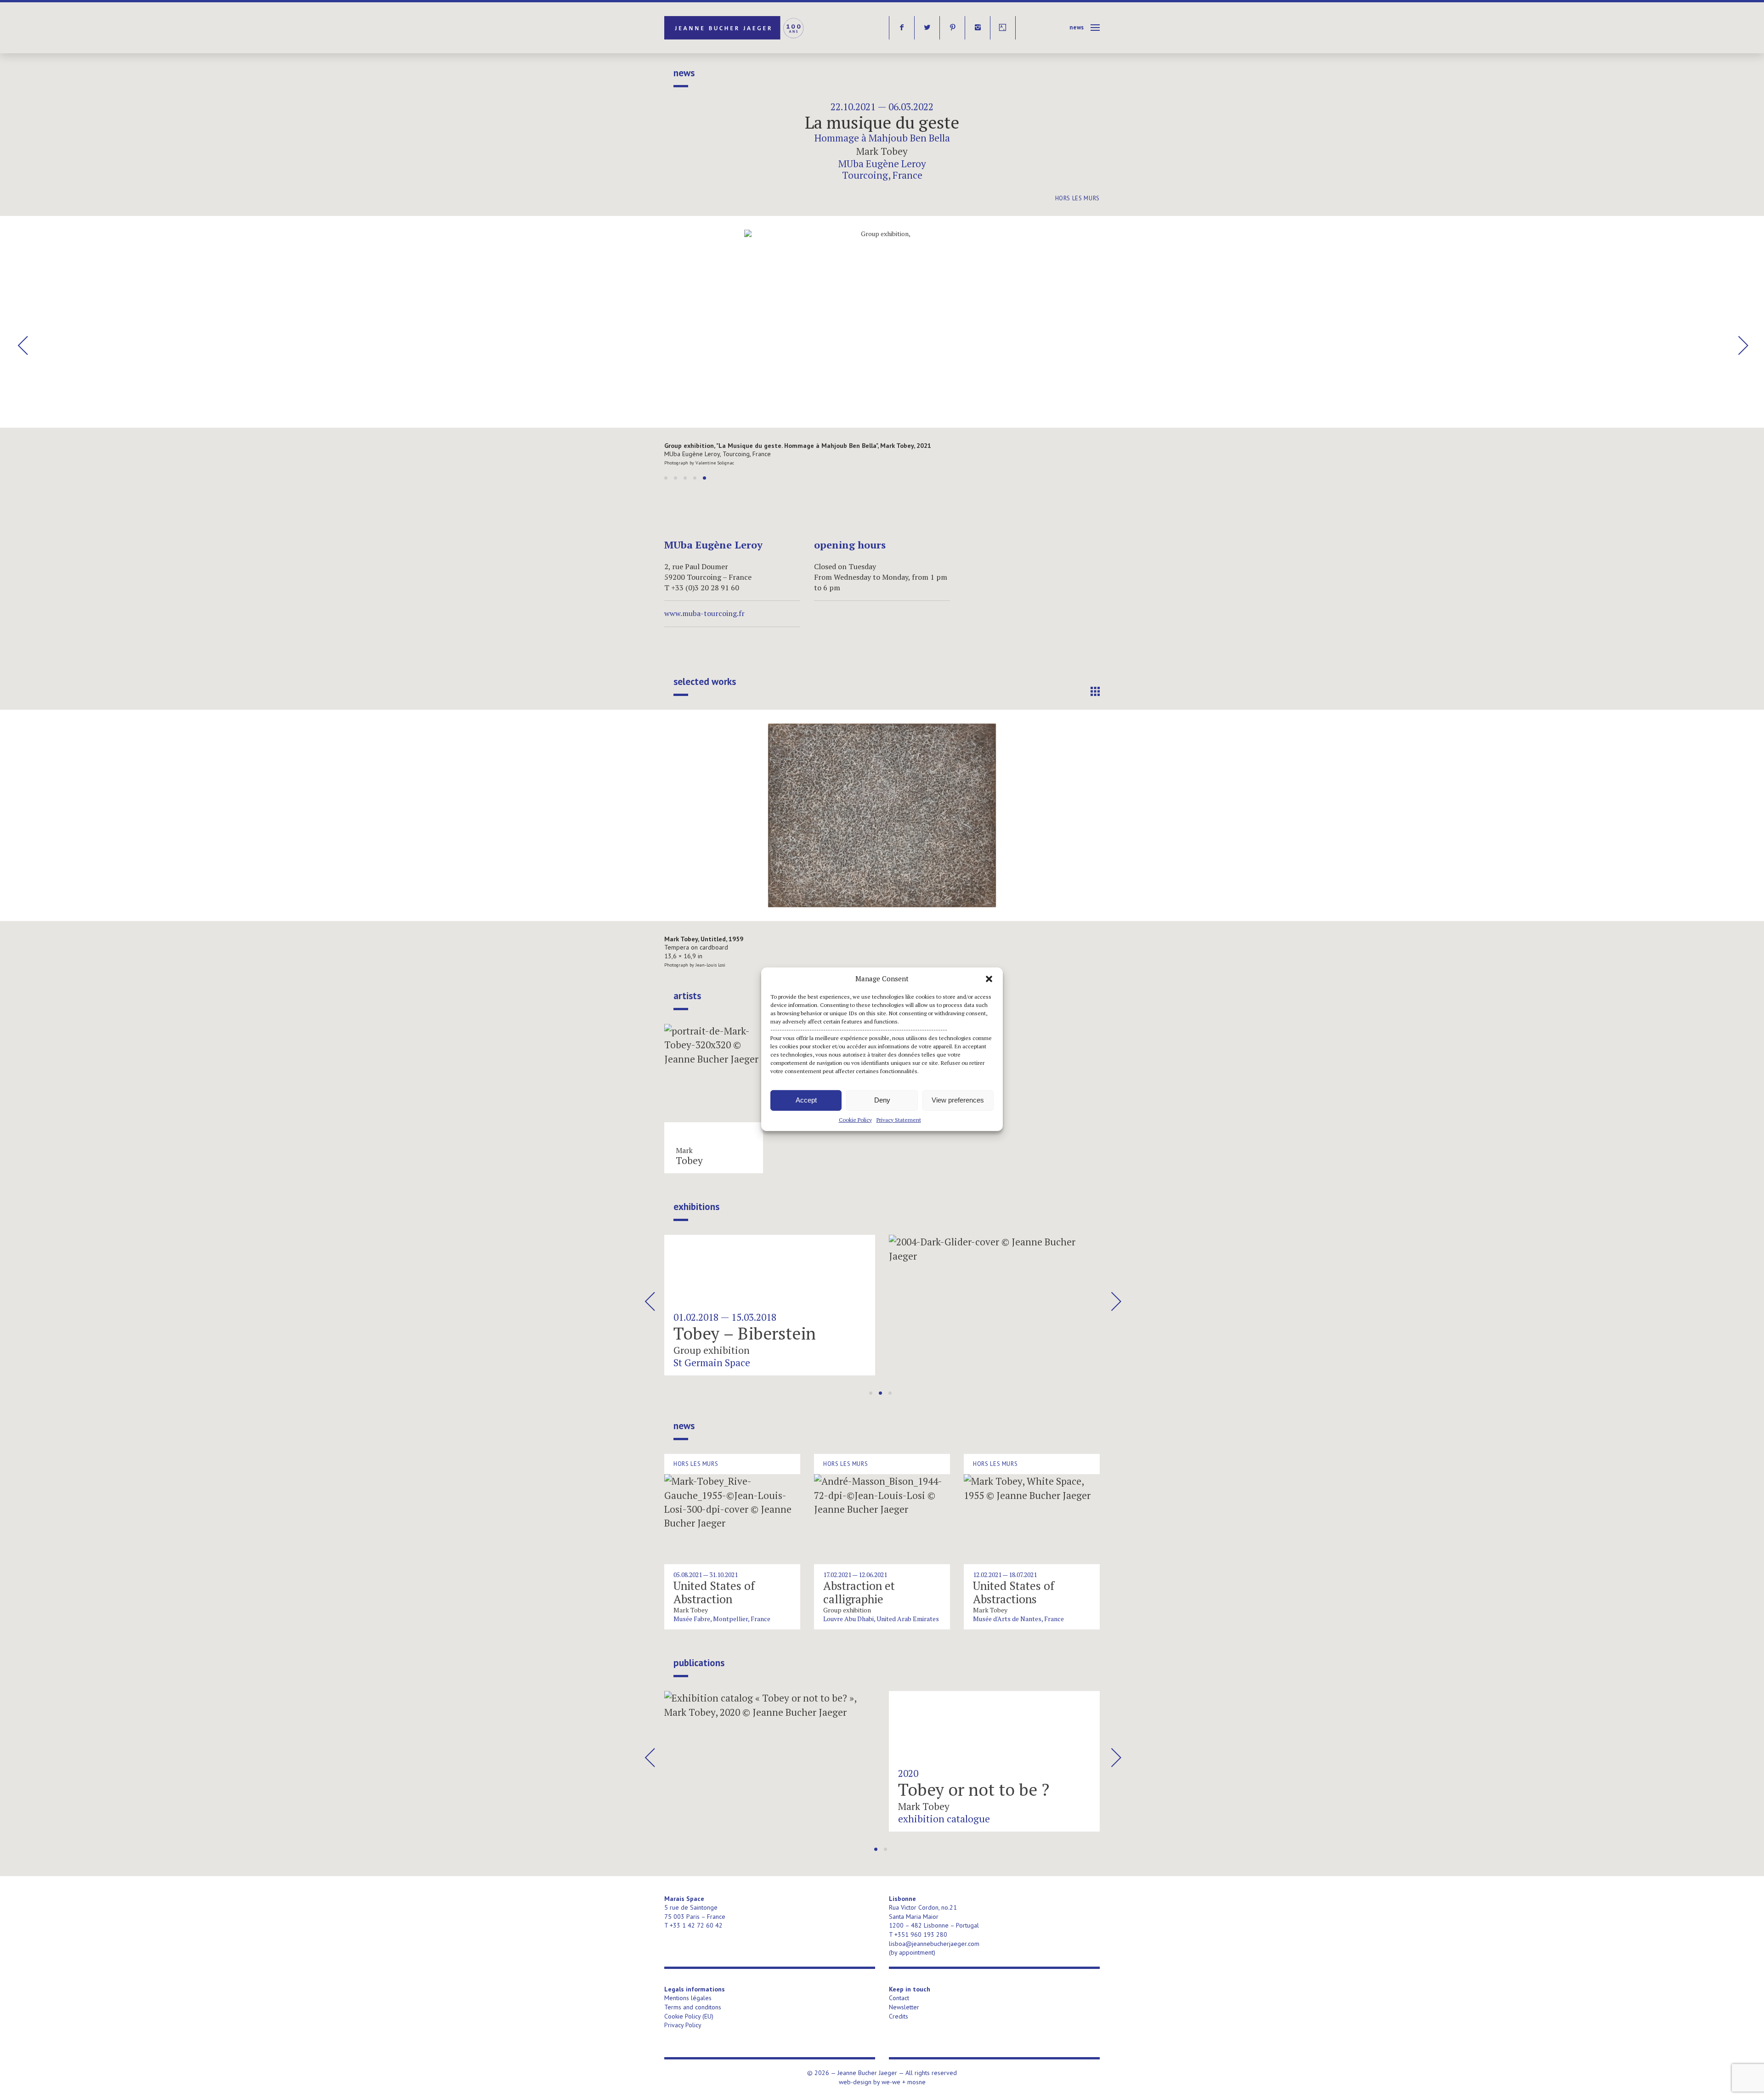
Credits (899, 2016)
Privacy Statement (899, 1119)
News (1077, 27)
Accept (806, 1100)
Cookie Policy (855, 1119)
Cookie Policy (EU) (689, 2016)
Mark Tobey (882, 151)
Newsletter (904, 2007)
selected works (705, 682)
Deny (882, 1100)
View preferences (958, 1100)
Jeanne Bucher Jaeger (735, 28)
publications (699, 1663)
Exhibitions (696, 1207)
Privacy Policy (683, 2025)
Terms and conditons (693, 2007)
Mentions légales (688, 1998)
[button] (989, 978)
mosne (916, 2082)
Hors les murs (1077, 198)
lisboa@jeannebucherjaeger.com (934, 1944)
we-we (891, 2082)
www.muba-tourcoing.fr (704, 613)
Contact (899, 1998)
